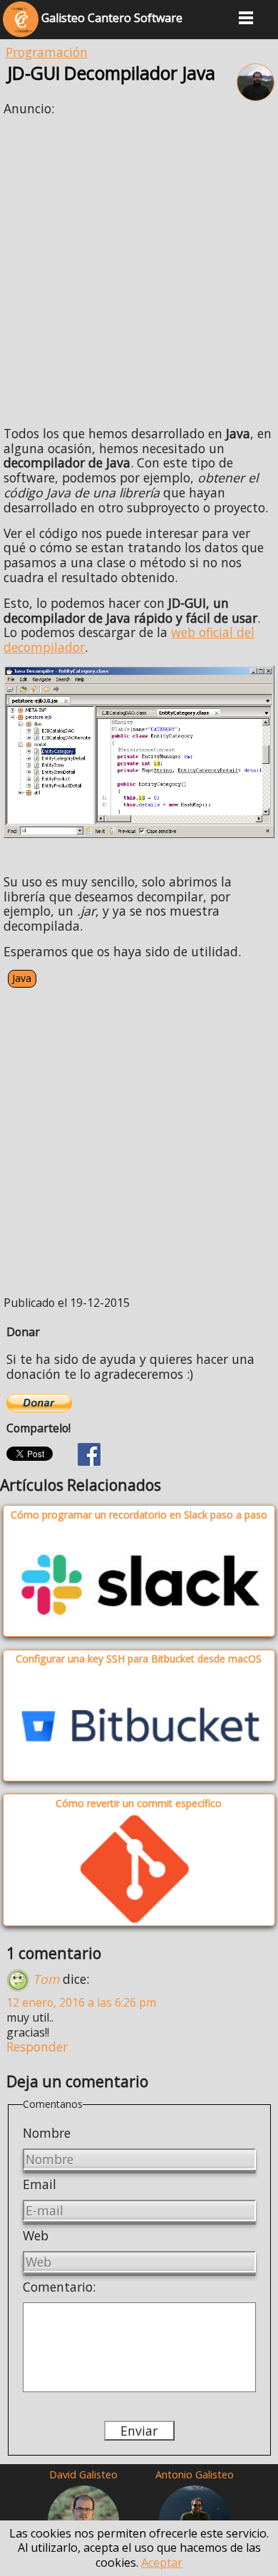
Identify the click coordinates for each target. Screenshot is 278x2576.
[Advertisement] (139, 266)
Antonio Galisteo (195, 2474)
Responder (37, 2047)
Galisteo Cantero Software (110, 18)
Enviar (139, 2431)
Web (36, 2235)
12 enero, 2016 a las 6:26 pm (81, 2002)
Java (22, 978)
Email (40, 2184)
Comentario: (59, 2287)
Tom (46, 1978)
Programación (47, 52)
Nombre (47, 2133)
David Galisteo (83, 2474)
